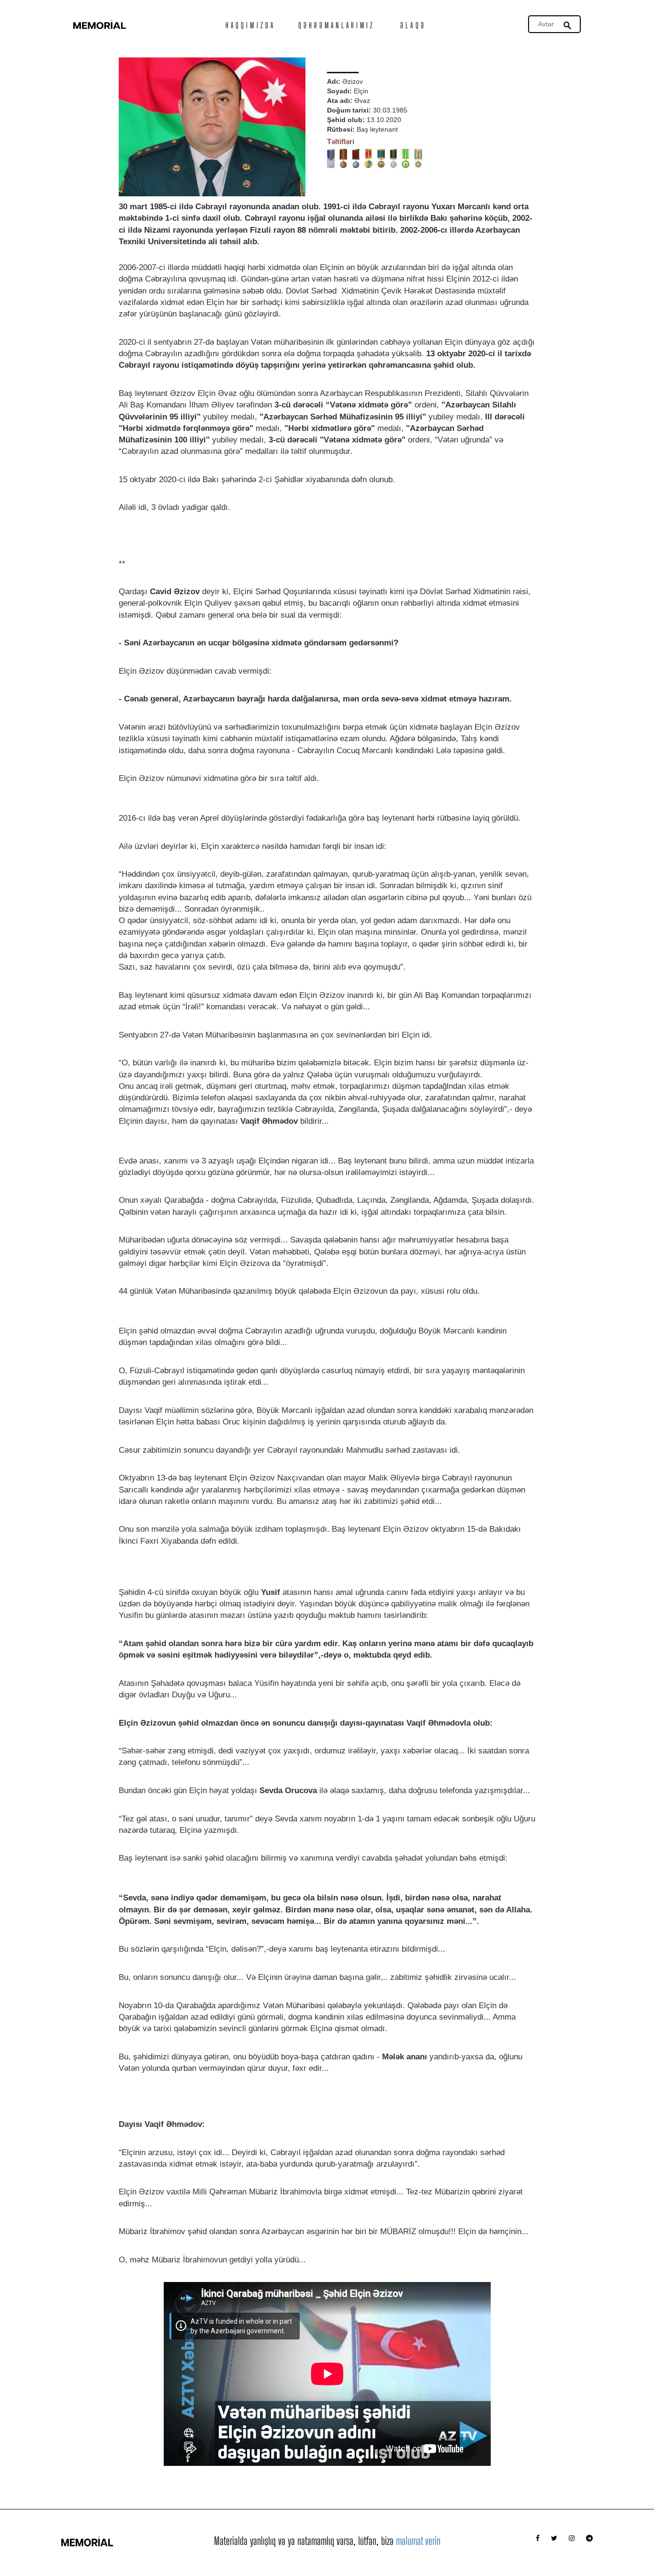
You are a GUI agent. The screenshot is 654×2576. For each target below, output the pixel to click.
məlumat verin (418, 2541)
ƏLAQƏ (413, 25)
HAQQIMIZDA (250, 25)
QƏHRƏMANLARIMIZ (337, 25)
